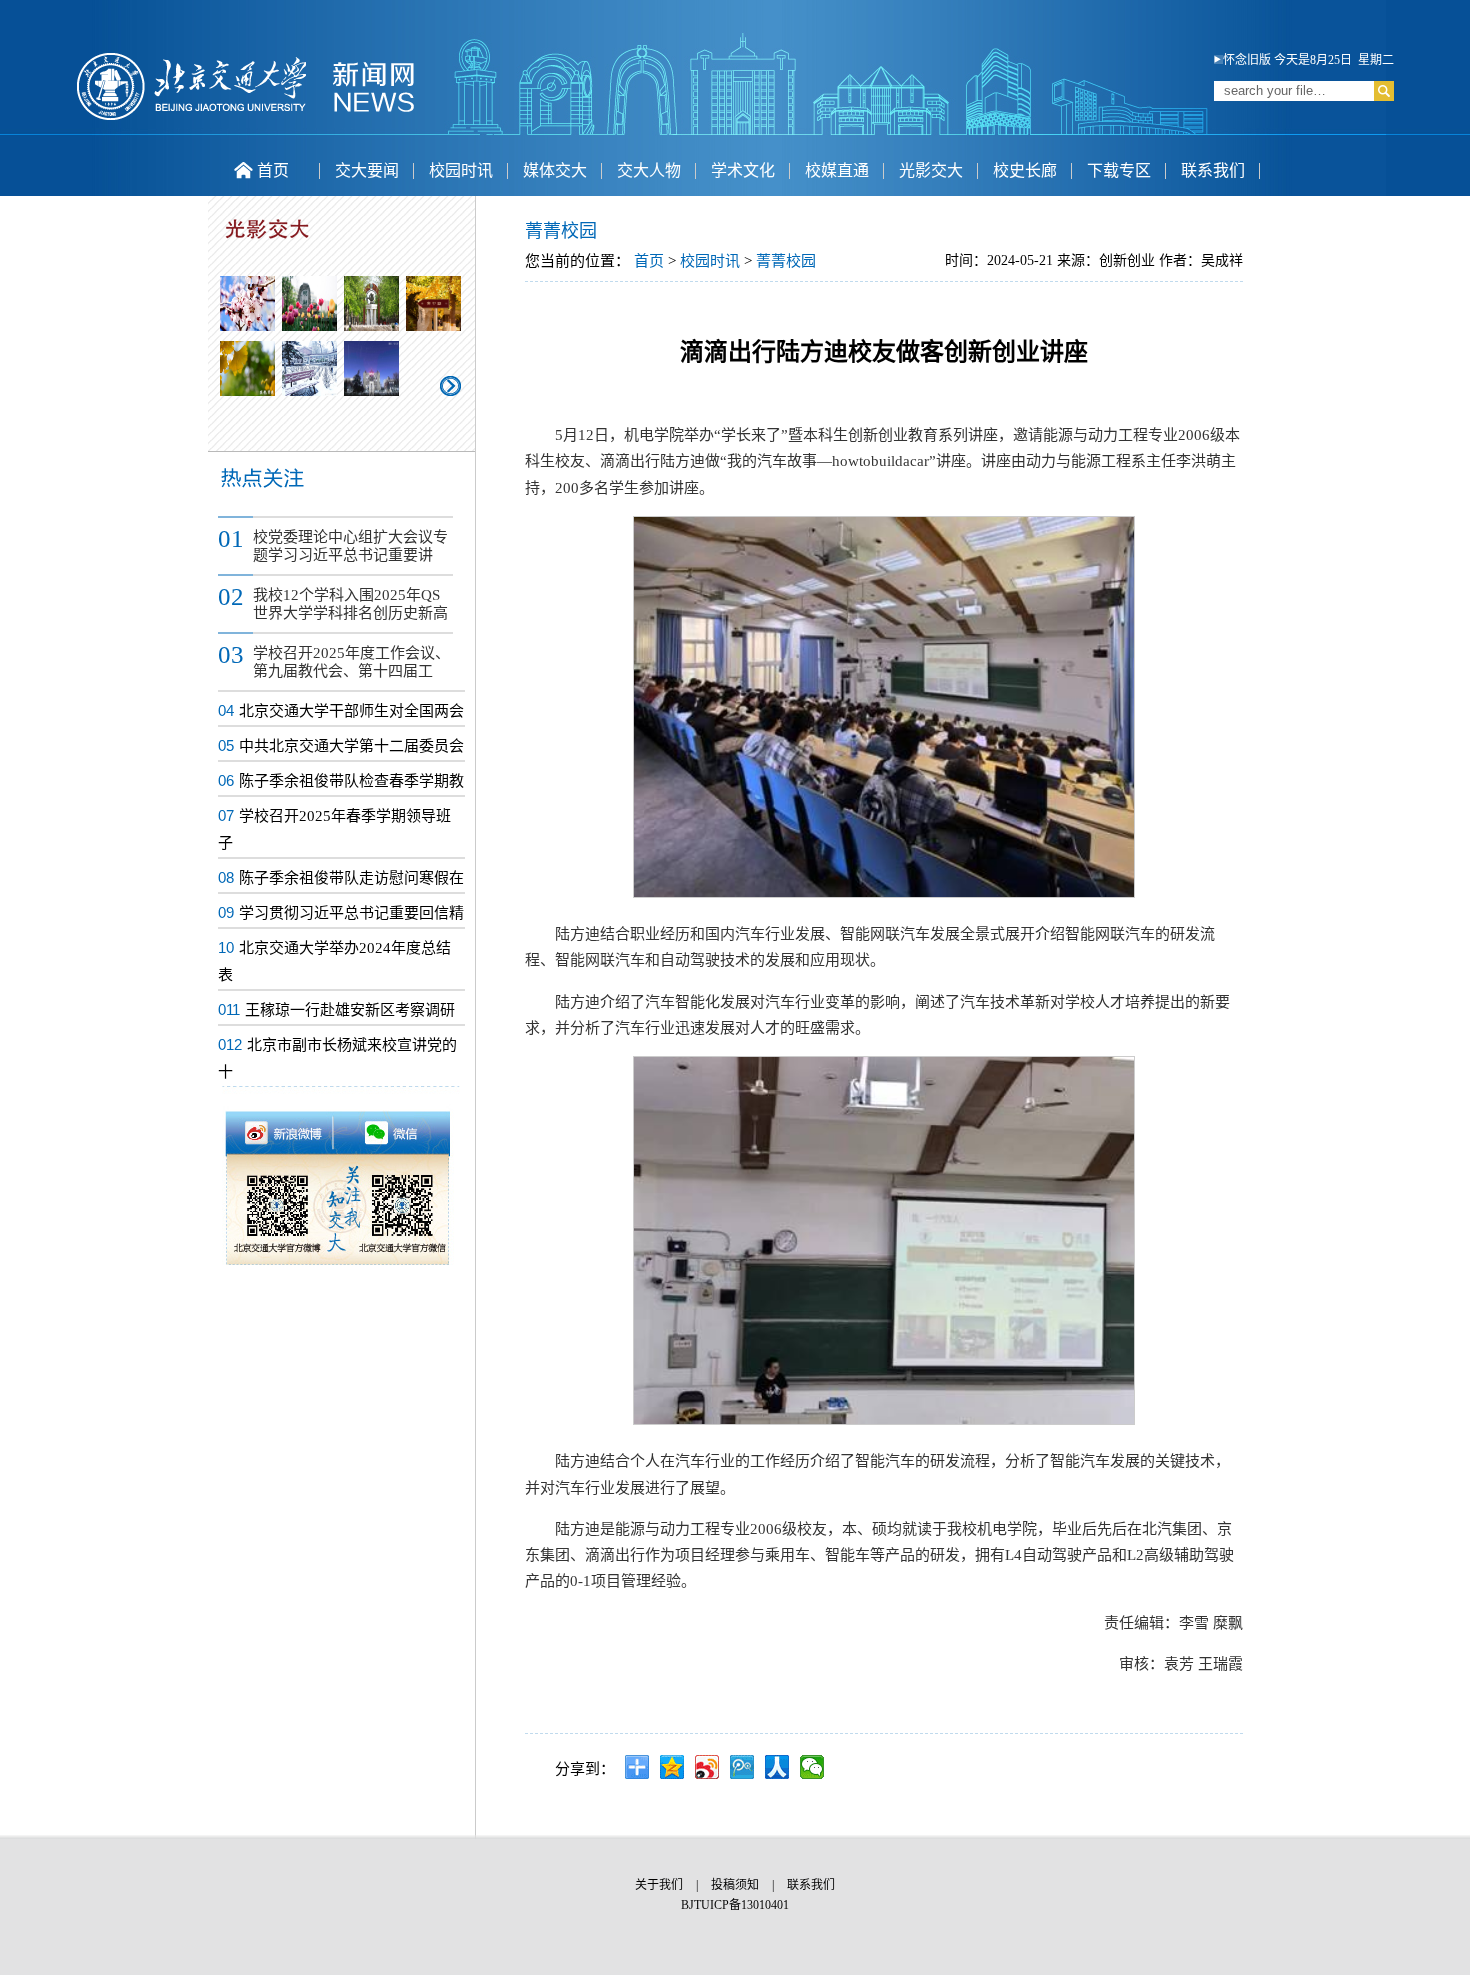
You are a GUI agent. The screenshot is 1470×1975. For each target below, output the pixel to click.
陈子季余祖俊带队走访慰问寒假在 (351, 878)
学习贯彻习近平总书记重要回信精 (351, 913)
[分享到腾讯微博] (742, 1767)
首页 (273, 170)
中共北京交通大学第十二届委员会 (351, 746)
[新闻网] (246, 117)
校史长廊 (1025, 170)
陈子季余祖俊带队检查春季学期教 (351, 781)
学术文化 (743, 170)
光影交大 (931, 170)
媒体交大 (555, 170)
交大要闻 (367, 170)
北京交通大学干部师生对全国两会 (351, 711)
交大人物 (649, 170)
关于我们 (659, 1885)
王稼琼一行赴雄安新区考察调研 (350, 1010)
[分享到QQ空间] (672, 1767)
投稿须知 (735, 1885)
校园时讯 (461, 170)
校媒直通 (837, 170)
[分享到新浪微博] (707, 1767)
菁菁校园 (786, 261)
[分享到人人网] (777, 1767)
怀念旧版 (1247, 60)
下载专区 (1119, 170)
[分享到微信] (812, 1767)
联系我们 (1213, 170)
